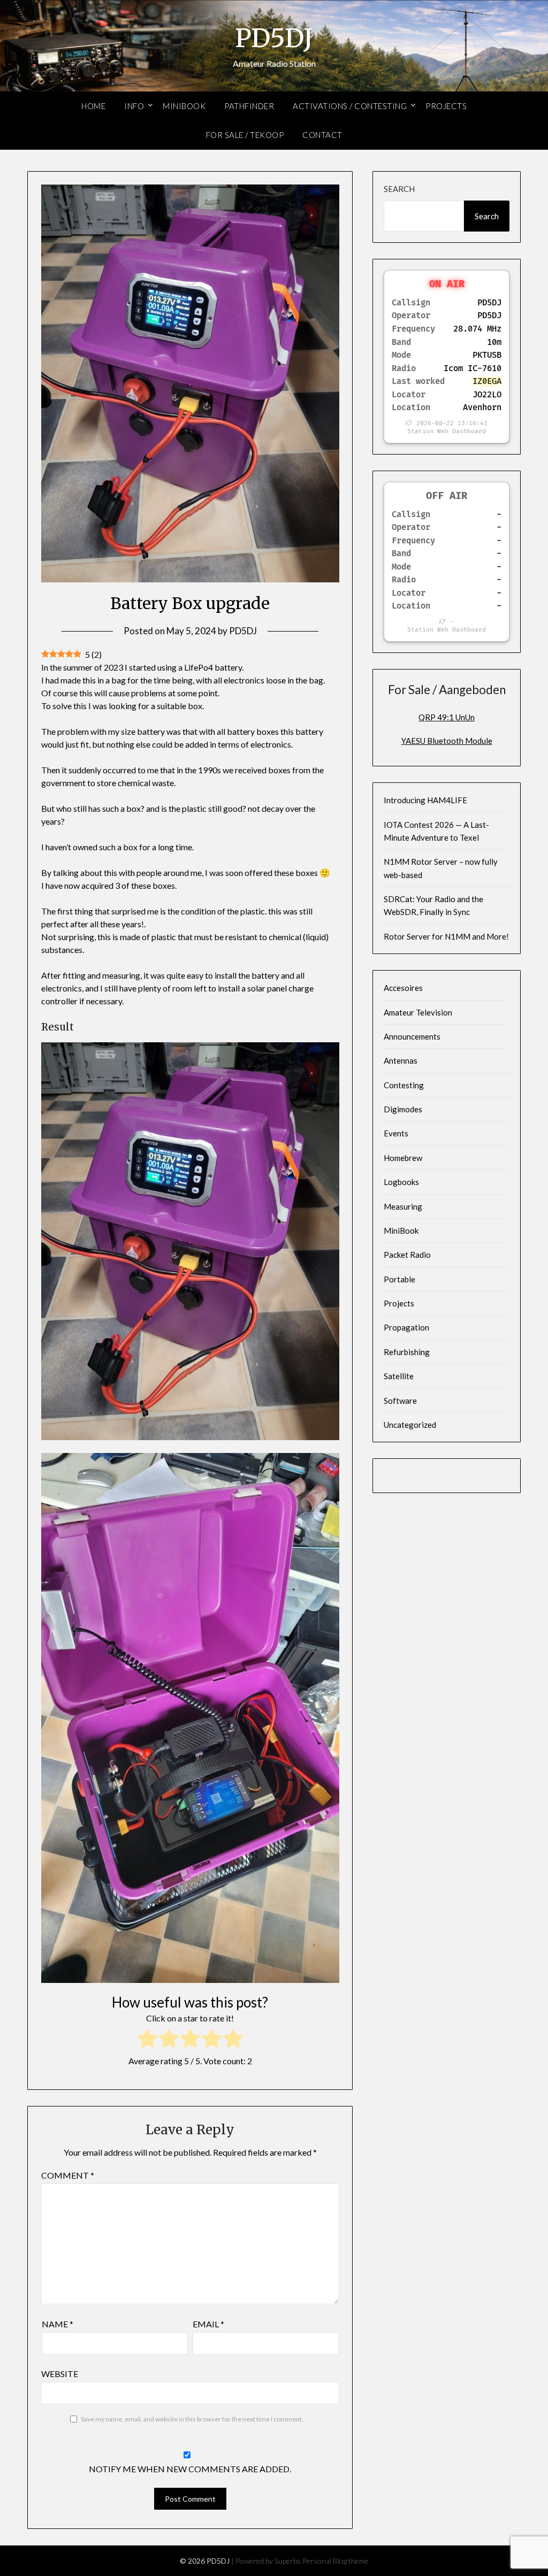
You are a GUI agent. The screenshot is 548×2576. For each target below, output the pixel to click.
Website (60, 2374)
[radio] (147, 2040)
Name (58, 2324)
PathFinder (249, 106)
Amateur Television (418, 1012)
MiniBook (184, 106)
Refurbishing (407, 1352)
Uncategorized (410, 1425)
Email (208, 2324)
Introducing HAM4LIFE (425, 800)
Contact (322, 135)
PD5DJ (274, 38)
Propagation (406, 1327)
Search (399, 189)
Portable (399, 1279)
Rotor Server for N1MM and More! (446, 936)
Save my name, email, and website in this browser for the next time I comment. (192, 2419)
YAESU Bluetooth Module (447, 741)
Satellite (399, 1376)
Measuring (403, 1206)
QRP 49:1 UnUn (447, 717)
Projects (446, 106)
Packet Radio (407, 1255)
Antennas (401, 1060)
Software (400, 1401)
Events (396, 1133)
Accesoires (403, 988)
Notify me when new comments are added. (190, 2469)
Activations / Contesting (350, 106)
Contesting (404, 1085)
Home (93, 106)
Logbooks (401, 1182)
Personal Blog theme (336, 2561)
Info (134, 106)
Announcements (412, 1036)
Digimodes (403, 1109)
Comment (68, 2175)
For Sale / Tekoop (245, 135)
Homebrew (403, 1158)
